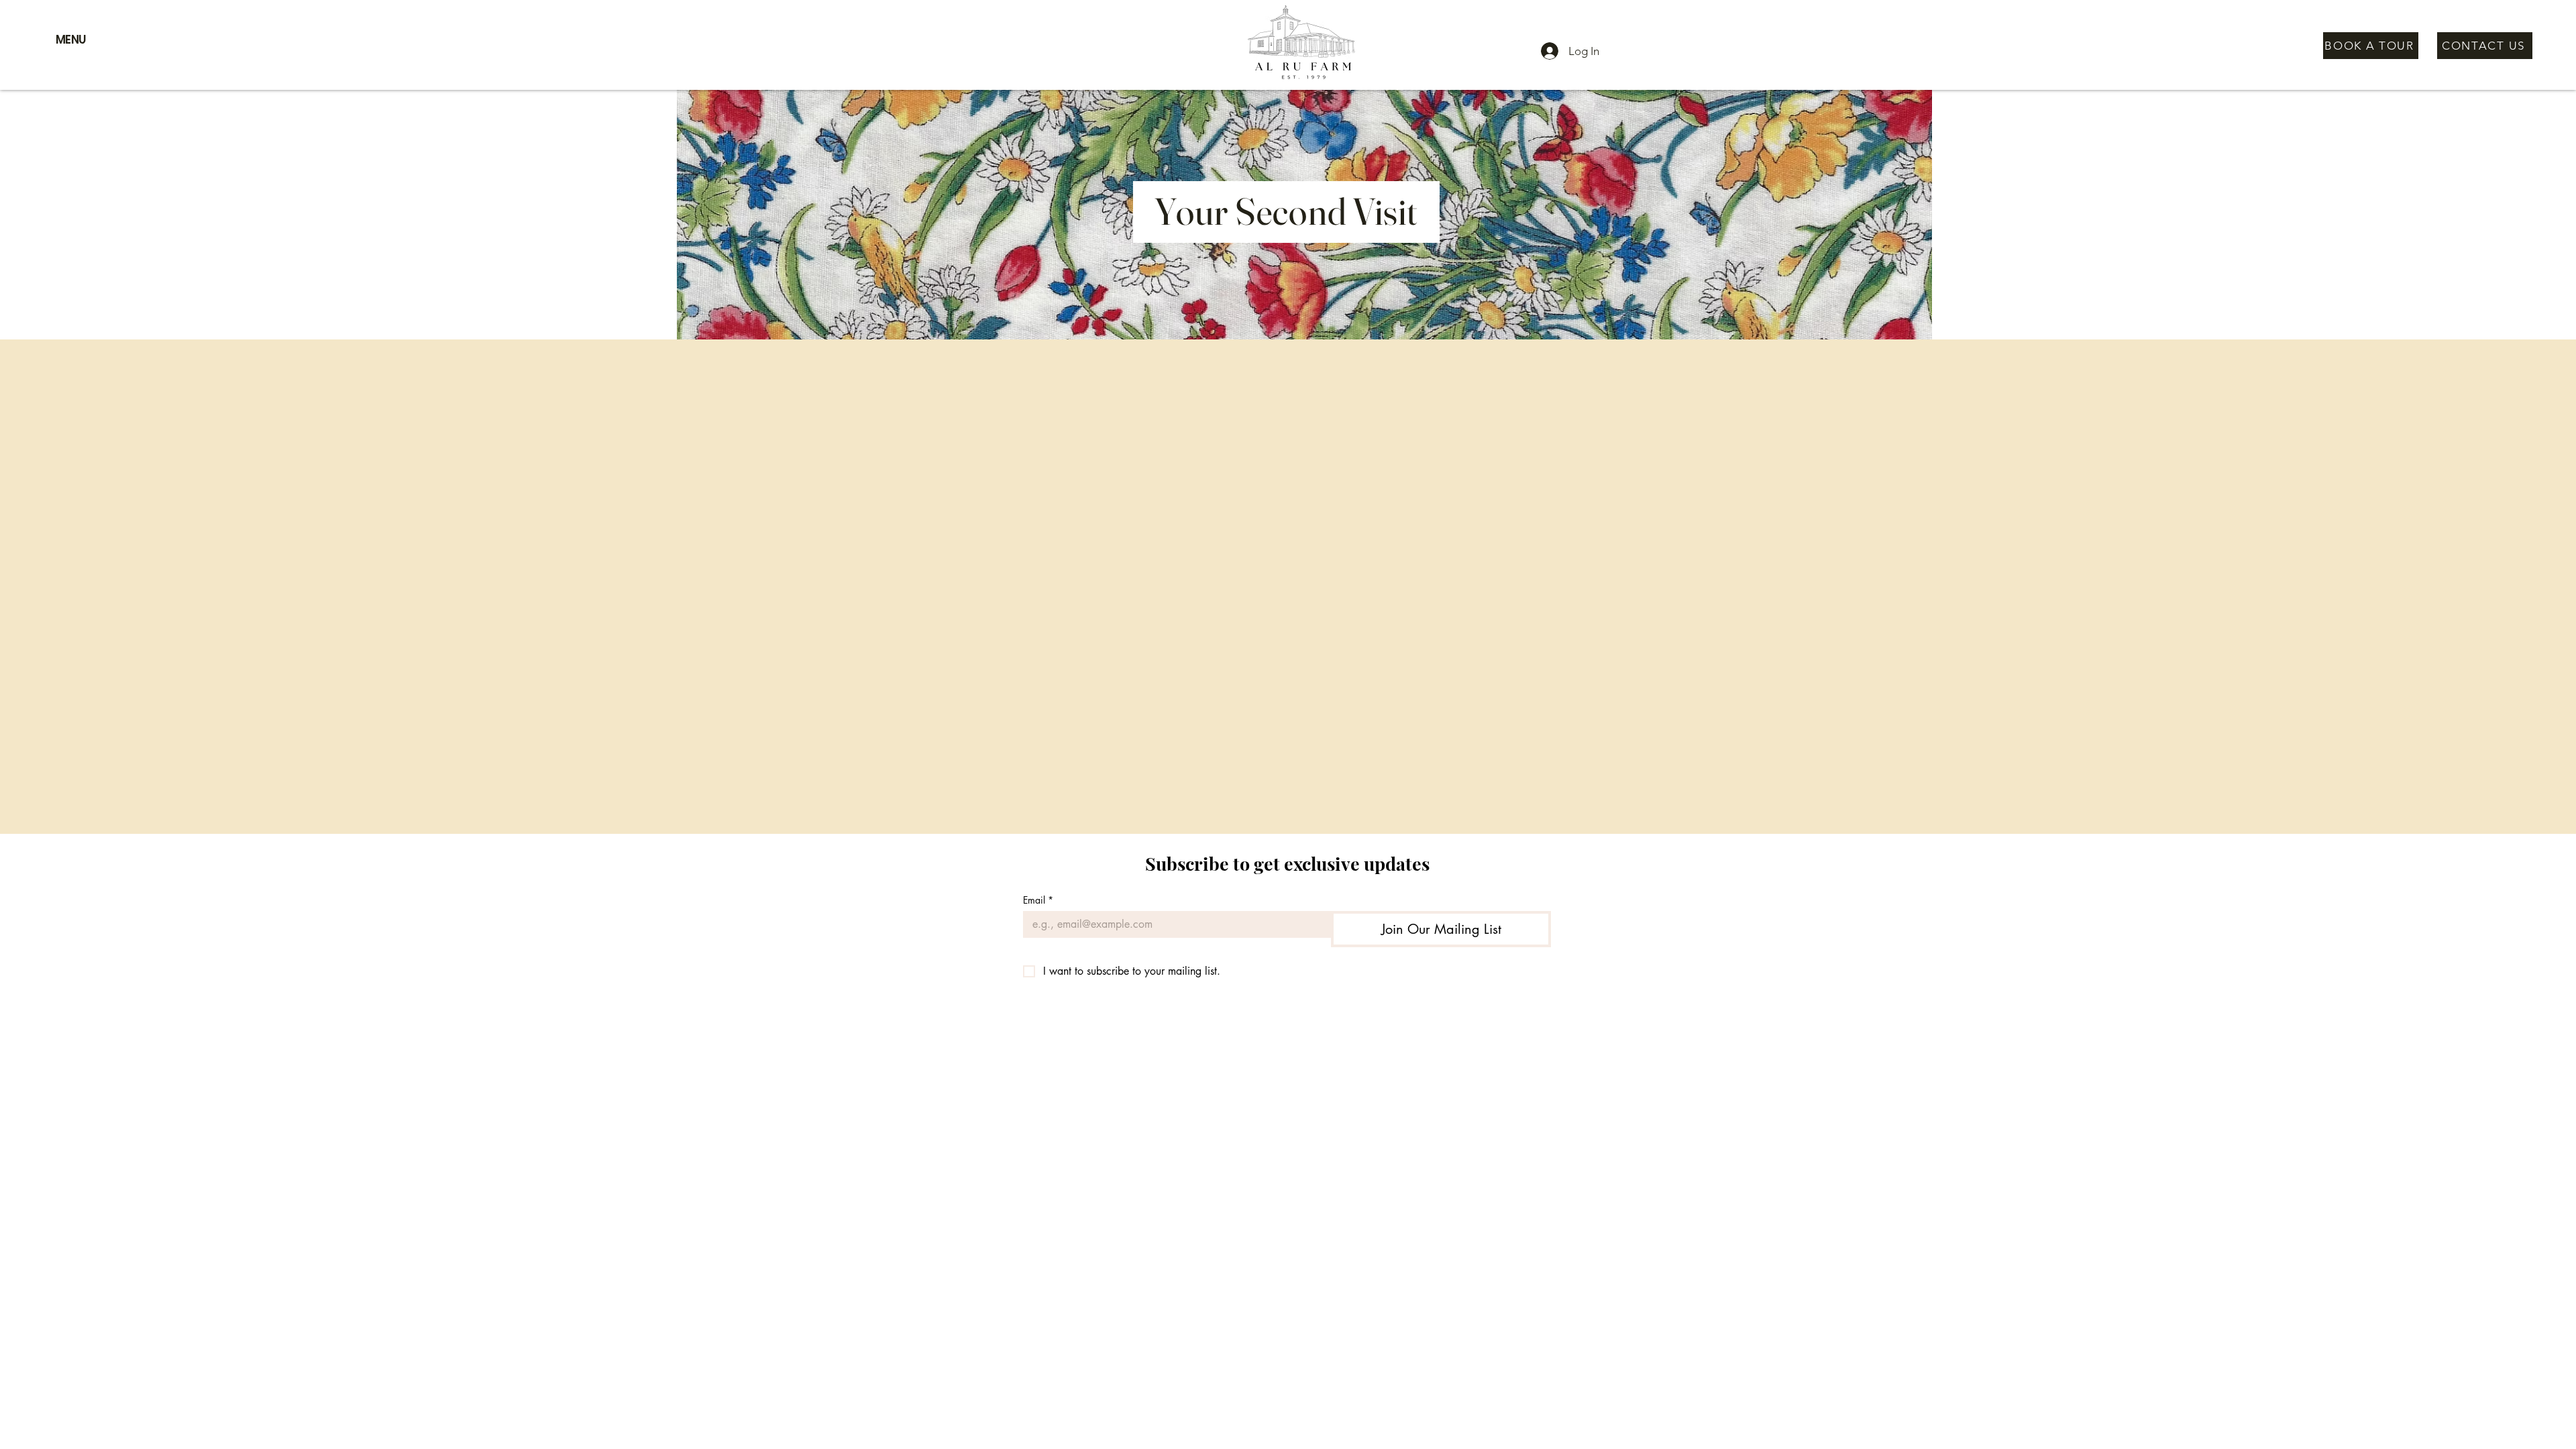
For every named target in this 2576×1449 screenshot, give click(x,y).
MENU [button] (71, 40)
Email (1038, 900)
